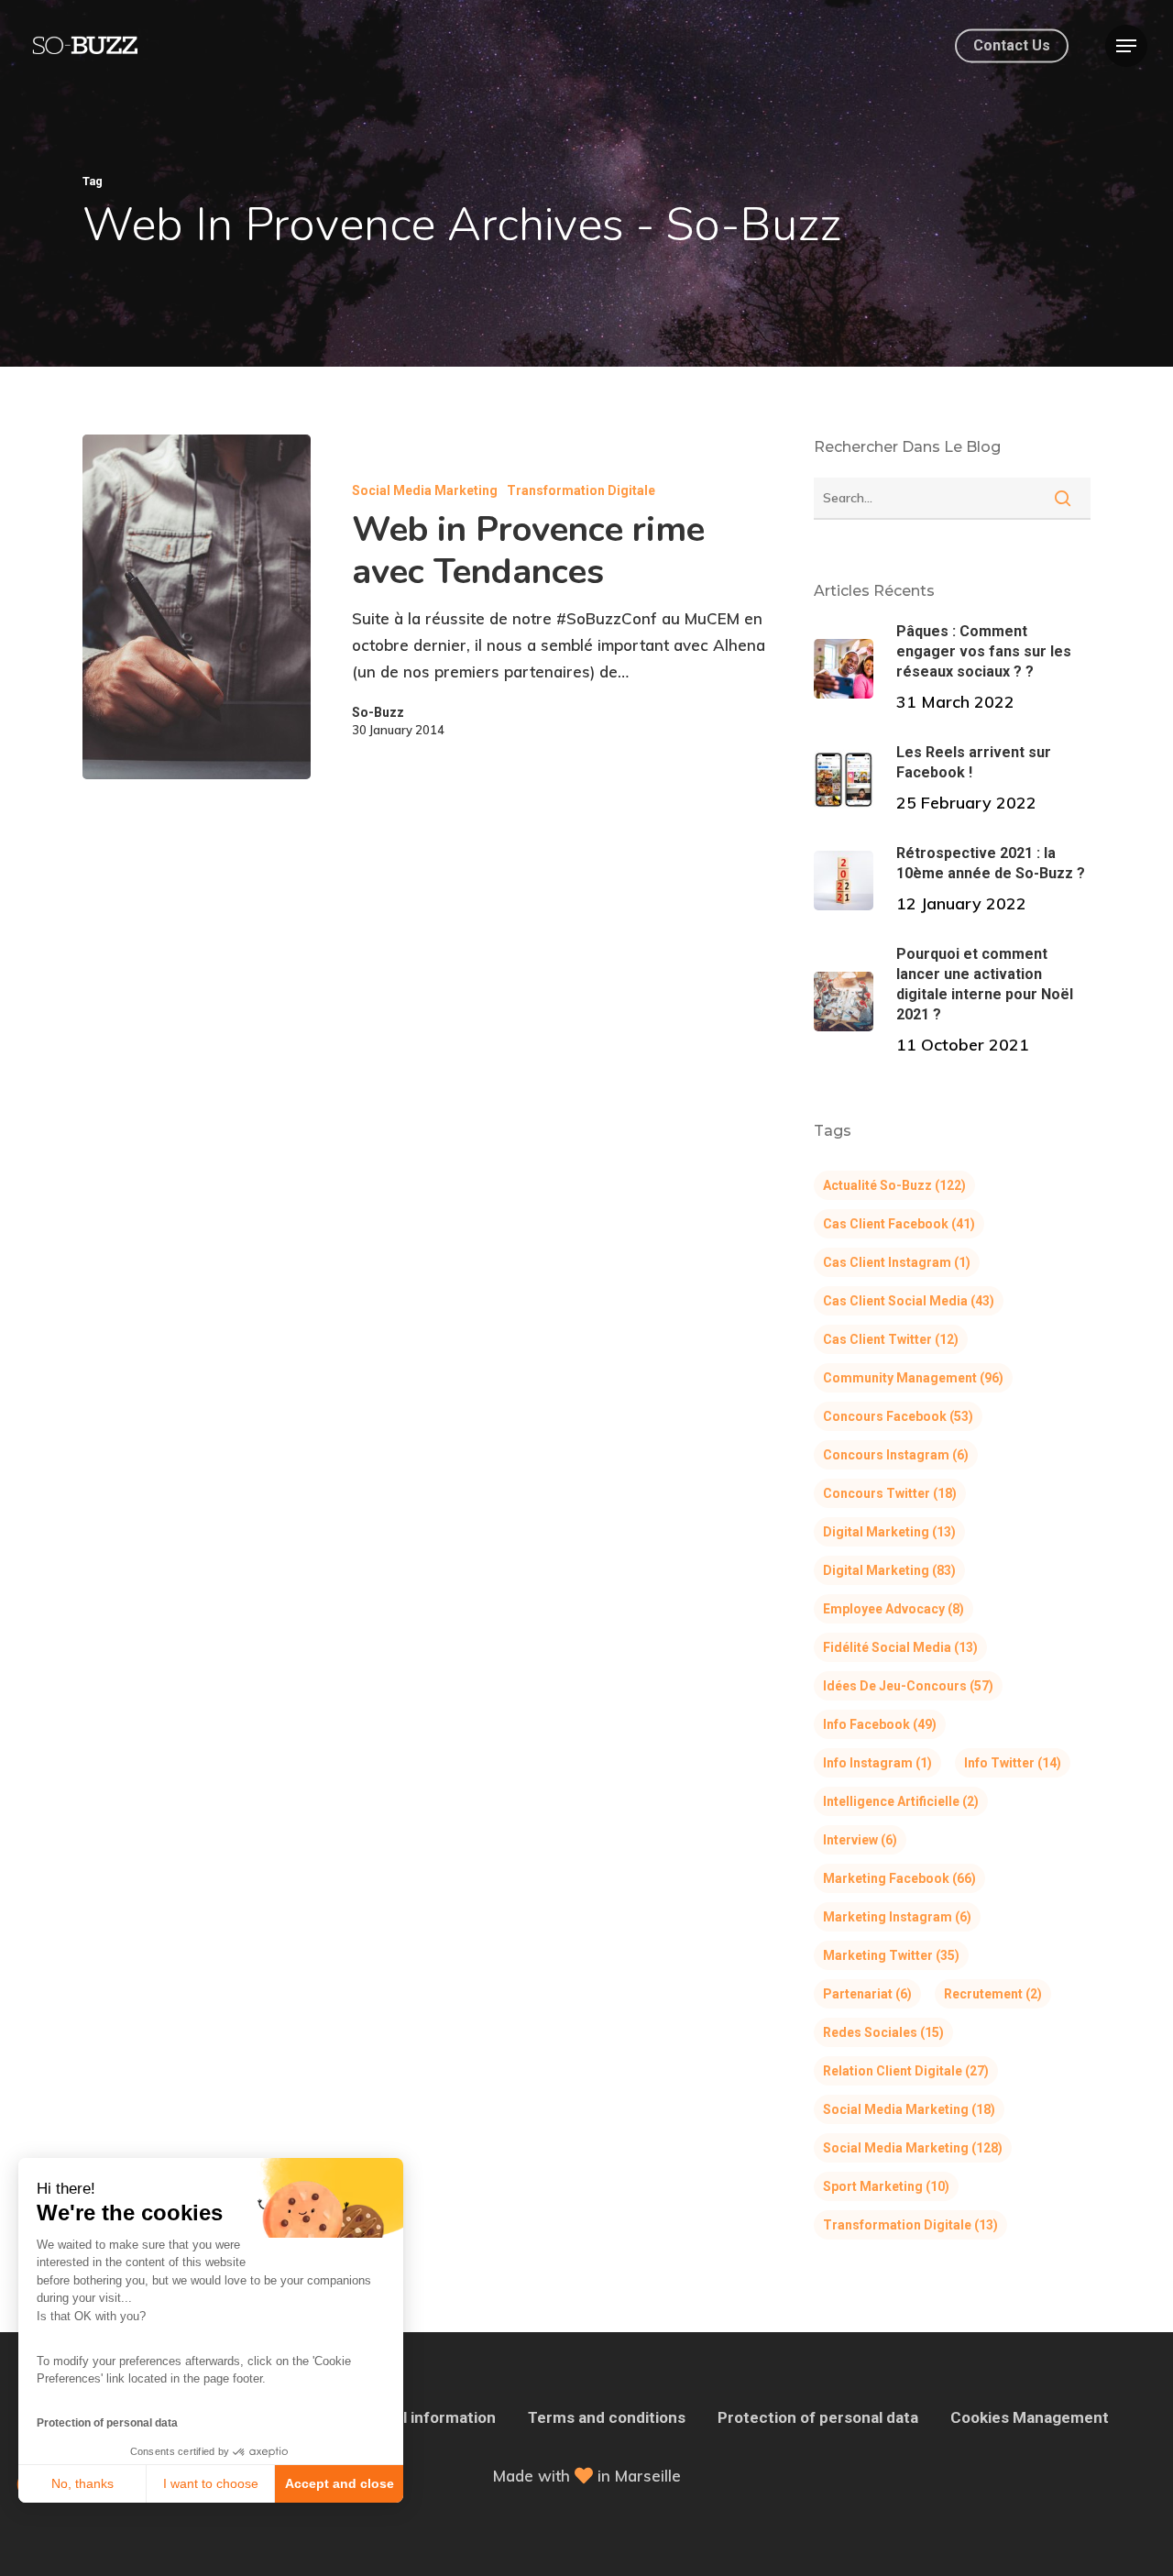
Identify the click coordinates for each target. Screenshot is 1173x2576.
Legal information (432, 2417)
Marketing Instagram (897, 1917)
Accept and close (340, 2483)
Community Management (913, 1378)
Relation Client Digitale (906, 2071)
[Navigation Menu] (1126, 46)
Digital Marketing (889, 1532)
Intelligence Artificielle (901, 1801)
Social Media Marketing (425, 490)
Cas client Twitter (891, 1339)
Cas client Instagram (897, 1262)
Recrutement (993, 1994)
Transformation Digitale (581, 490)
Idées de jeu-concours (908, 1686)
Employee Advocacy (893, 1609)
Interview (860, 1840)
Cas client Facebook (899, 1224)
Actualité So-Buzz (894, 1185)
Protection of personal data (107, 2423)
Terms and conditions (607, 2417)
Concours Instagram (896, 1455)
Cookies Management (1030, 2417)
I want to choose (211, 2483)
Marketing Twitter (891, 1955)
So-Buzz (378, 712)
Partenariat (867, 1994)
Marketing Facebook (899, 1878)
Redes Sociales (883, 2032)
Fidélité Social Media (900, 1647)
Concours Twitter (890, 1493)
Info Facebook (880, 1724)
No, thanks (82, 2483)
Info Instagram (877, 1763)
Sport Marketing (886, 2186)
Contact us (1012, 46)
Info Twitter (1013, 1763)
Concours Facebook (898, 1416)
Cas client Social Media (909, 1301)
